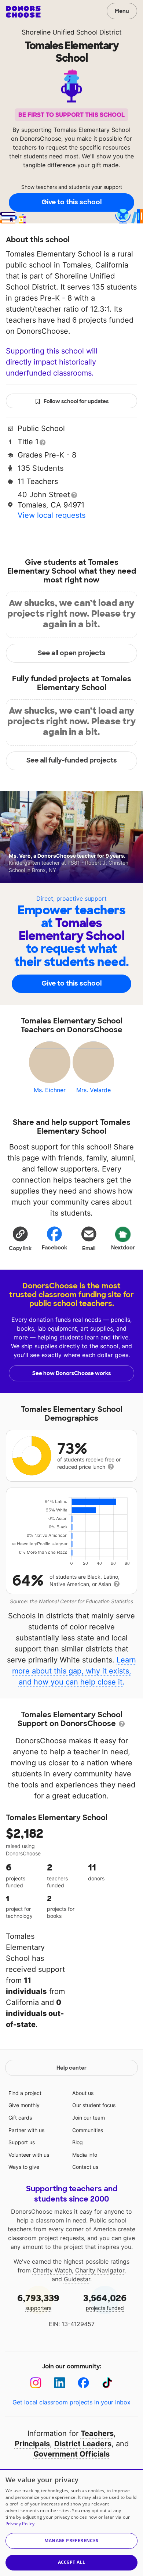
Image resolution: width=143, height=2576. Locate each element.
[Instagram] (36, 2383)
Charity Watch (52, 2270)
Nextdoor (123, 1248)
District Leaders (83, 2444)
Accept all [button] (72, 2562)
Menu (122, 11)
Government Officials (71, 2454)
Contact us (85, 2167)
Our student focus (94, 2105)
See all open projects (72, 653)
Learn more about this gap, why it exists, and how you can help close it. (74, 1671)
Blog (78, 2142)
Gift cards (20, 2118)
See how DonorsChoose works (71, 1373)
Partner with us (26, 2130)
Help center (71, 2068)
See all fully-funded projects (72, 760)
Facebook (54, 1248)
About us (83, 2093)
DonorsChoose (23, 12)
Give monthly (24, 2105)
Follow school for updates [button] (76, 401)
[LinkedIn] (60, 2383)
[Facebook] (83, 2383)
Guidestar (77, 2279)
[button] (20, 1238)
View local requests (52, 515)
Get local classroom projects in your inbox (71, 2402)
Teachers (97, 2433)
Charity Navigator (100, 2270)
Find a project (25, 2093)
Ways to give (24, 2167)
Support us (22, 2142)
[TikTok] (107, 2383)
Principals (32, 2444)
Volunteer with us (29, 2155)
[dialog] (71, 2523)
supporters (38, 2302)
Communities (88, 2130)
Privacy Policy (20, 2524)
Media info (85, 2155)
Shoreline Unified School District (72, 32)
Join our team (89, 2118)
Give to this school (71, 202)
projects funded (105, 2302)
